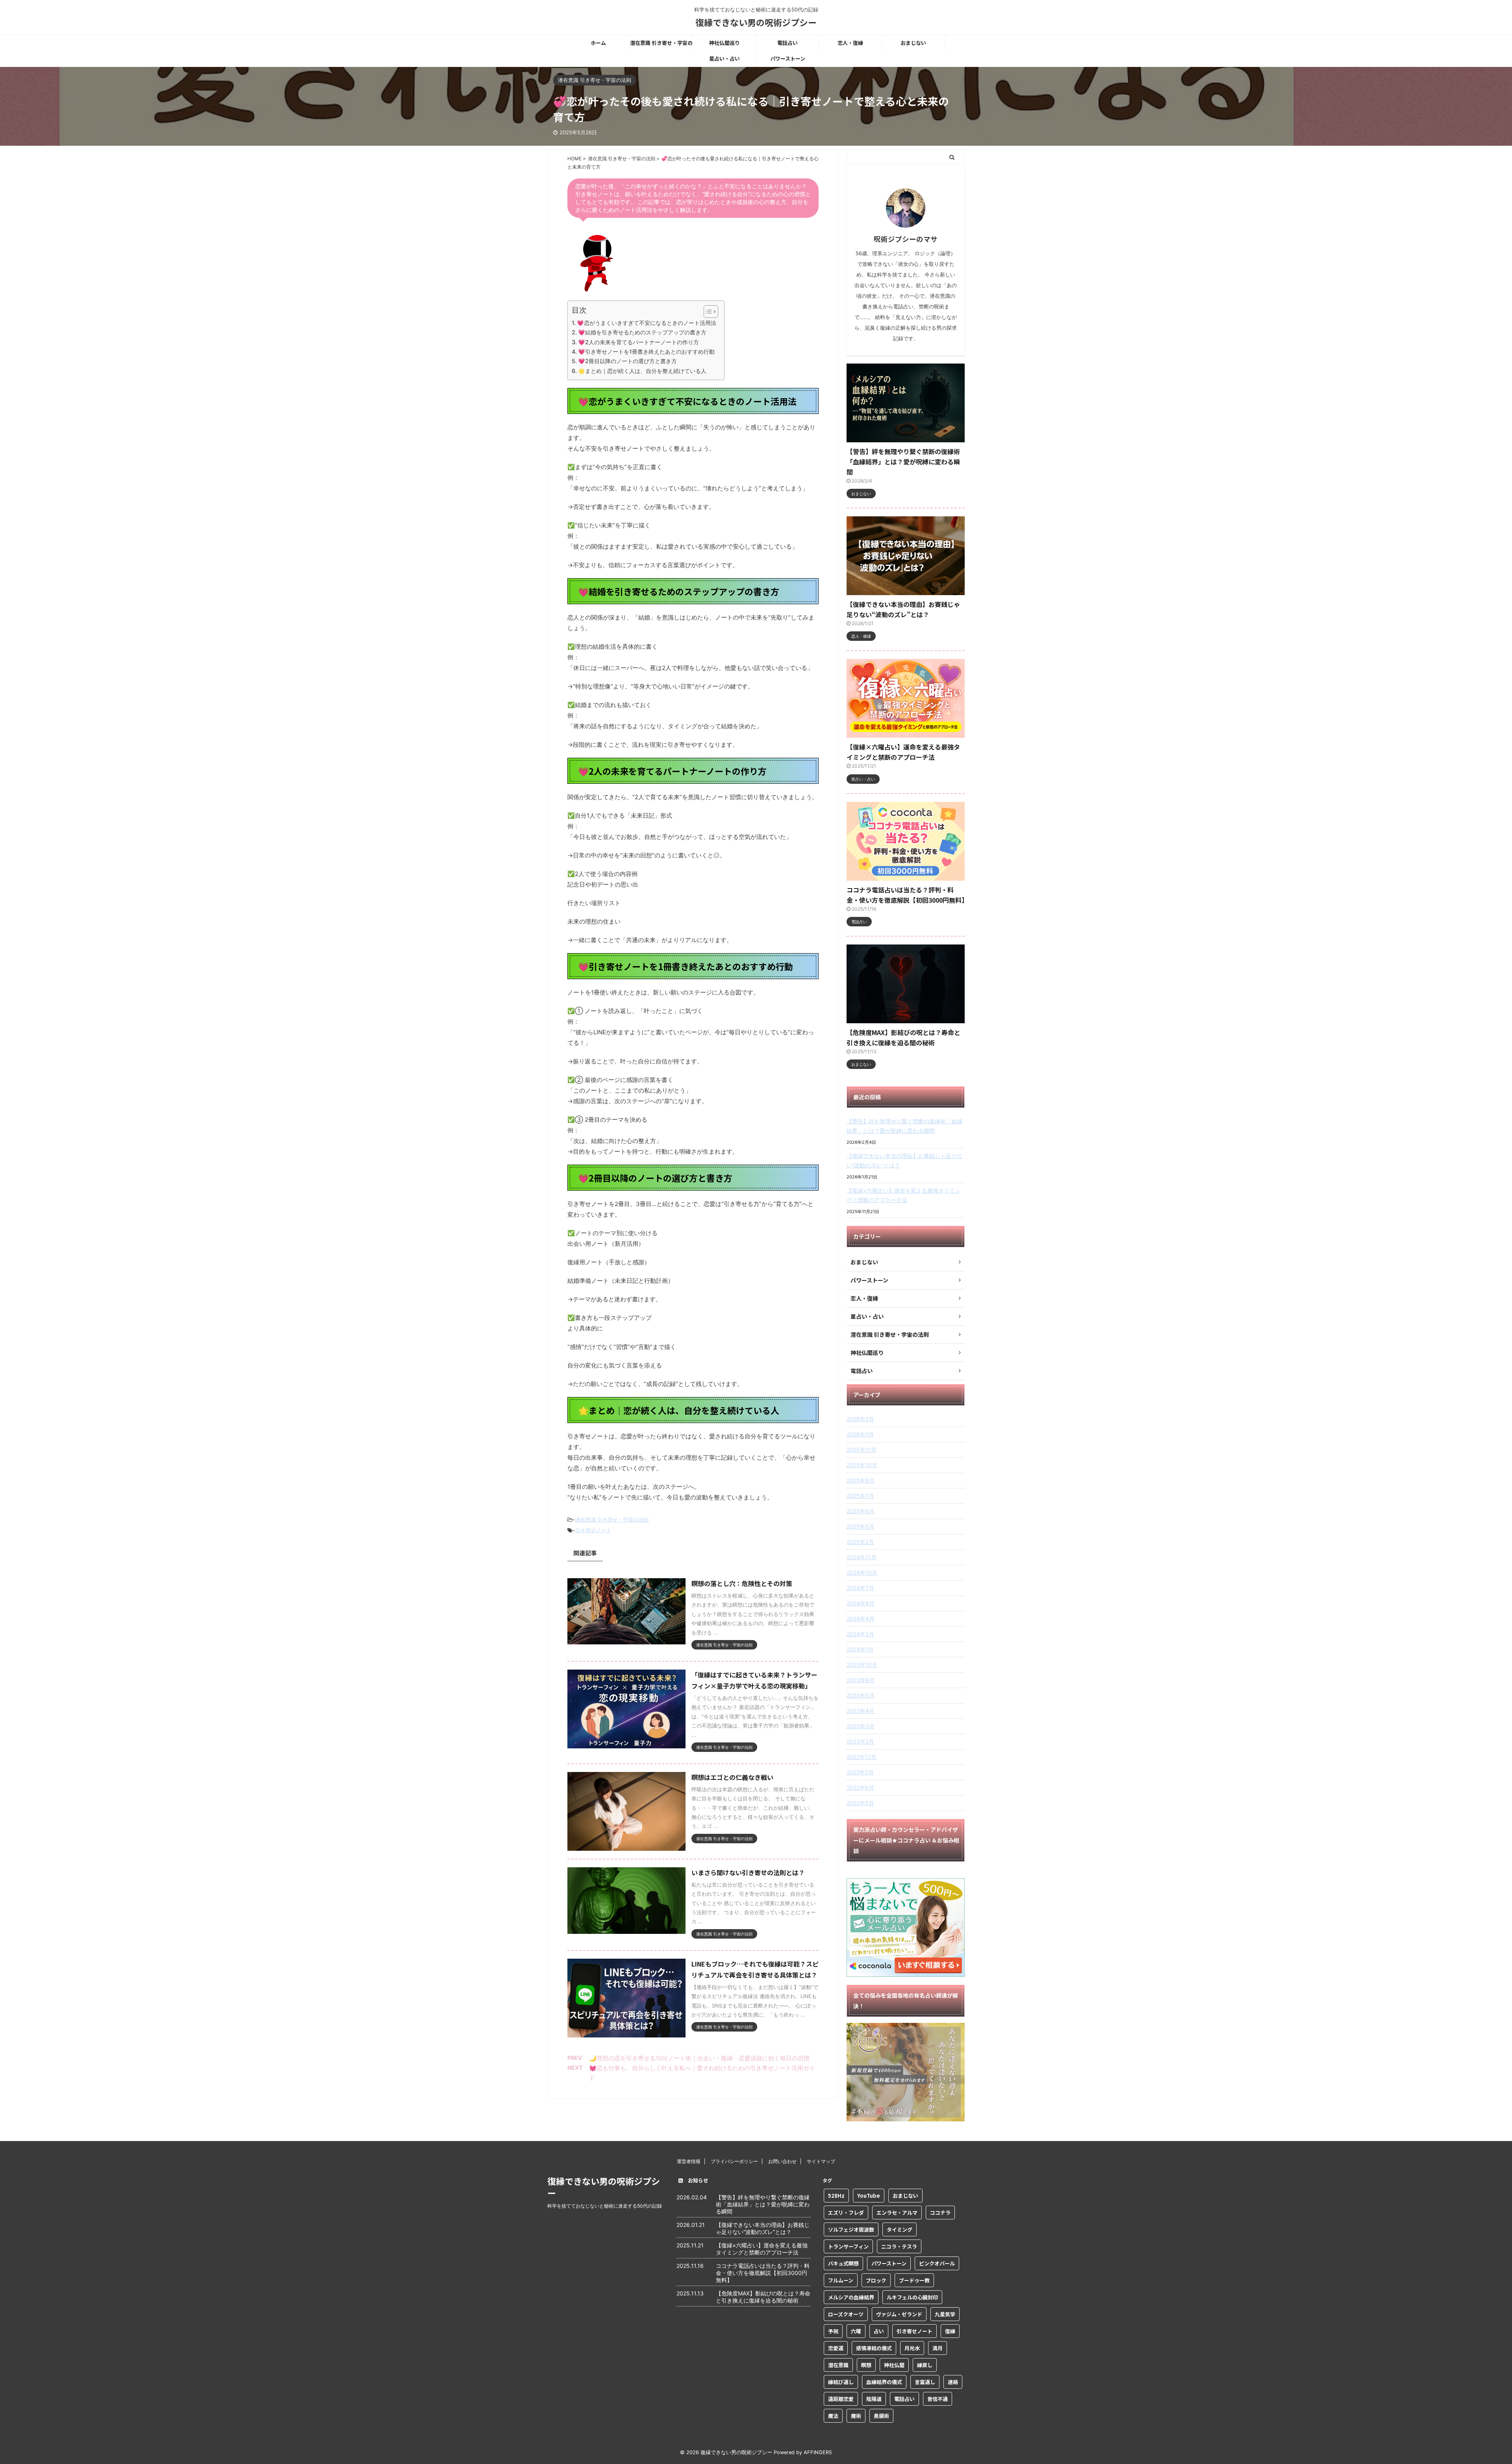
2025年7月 (860, 1496)
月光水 (912, 2348)
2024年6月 (861, 1603)
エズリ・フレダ (846, 2213)
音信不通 (938, 2399)
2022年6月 (860, 1788)
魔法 (833, 2416)
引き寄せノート (593, 1530)
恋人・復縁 (850, 43)
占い (879, 2331)
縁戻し (925, 2365)
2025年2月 (860, 1542)
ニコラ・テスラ (899, 2246)
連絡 (953, 2382)
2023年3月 (861, 1726)
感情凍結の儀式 (874, 2348)
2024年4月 (861, 1619)
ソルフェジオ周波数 (851, 2229)
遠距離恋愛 (841, 2399)
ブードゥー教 (914, 2280)
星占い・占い (724, 58)
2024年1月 (860, 1649)
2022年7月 (860, 1772)
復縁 (950, 2331)
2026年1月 (860, 1434)
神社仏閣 (894, 2365)
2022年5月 (860, 1803)
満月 (938, 2348)
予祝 (833, 2331)
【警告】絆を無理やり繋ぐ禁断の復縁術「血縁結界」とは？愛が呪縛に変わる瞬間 (903, 462)
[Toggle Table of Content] (707, 312)
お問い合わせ (782, 2161)
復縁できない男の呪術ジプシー (756, 22)
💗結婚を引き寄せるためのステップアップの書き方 (642, 332)
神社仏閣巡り (724, 43)
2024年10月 (862, 1572)
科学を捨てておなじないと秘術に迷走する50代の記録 (605, 2206)
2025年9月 (861, 1480)
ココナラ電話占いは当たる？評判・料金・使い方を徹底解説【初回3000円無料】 (763, 2273)
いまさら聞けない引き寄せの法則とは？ (748, 1872)
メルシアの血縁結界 (851, 2297)
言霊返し (925, 2382)
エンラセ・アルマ (897, 2213)
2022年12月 (862, 1757)
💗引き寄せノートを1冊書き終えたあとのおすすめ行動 (646, 352)
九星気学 (945, 2314)
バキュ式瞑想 (843, 2263)
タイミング (900, 2229)
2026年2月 (860, 1419)
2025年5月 (861, 1526)
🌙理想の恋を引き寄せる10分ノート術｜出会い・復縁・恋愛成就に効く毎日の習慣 (699, 2058)
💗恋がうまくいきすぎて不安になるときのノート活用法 (647, 323)
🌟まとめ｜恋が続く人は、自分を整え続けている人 (642, 371)
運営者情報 (689, 2161)
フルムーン (841, 2280)
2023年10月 (862, 1665)
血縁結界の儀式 (884, 2382)
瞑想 (866, 2365)
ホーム (598, 43)
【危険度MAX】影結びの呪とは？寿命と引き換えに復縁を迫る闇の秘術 (763, 2297)
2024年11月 (862, 1557)
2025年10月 (862, 1465)
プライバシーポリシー (734, 2161)
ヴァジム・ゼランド (899, 2314)
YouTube (869, 2196)
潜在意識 (838, 2365)
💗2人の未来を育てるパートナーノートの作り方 (638, 342)
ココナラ (940, 2213)
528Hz (836, 2196)
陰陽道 (874, 2399)
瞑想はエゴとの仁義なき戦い (732, 1777)
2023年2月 (860, 1741)
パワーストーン (788, 58)
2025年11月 (862, 1450)
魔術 (856, 2416)
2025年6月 (861, 1511)
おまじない (913, 43)
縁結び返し (841, 2382)
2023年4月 (861, 1711)
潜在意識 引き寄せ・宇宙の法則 (661, 45)
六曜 (856, 2331)
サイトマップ (821, 2161)
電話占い (787, 43)
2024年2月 (860, 1634)
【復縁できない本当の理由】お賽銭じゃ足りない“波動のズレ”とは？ (904, 1161)
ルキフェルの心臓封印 (912, 2297)
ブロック (876, 2280)
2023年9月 (861, 1680)
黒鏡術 (881, 2416)
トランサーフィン (848, 2246)
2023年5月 (861, 1695)
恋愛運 (836, 2348)
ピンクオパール (937, 2263)
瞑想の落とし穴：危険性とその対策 (742, 1583)
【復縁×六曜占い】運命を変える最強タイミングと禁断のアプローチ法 (903, 1195)
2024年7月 (860, 1588)
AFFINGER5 (818, 2452)
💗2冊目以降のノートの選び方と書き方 (627, 361)
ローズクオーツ (846, 2314)
